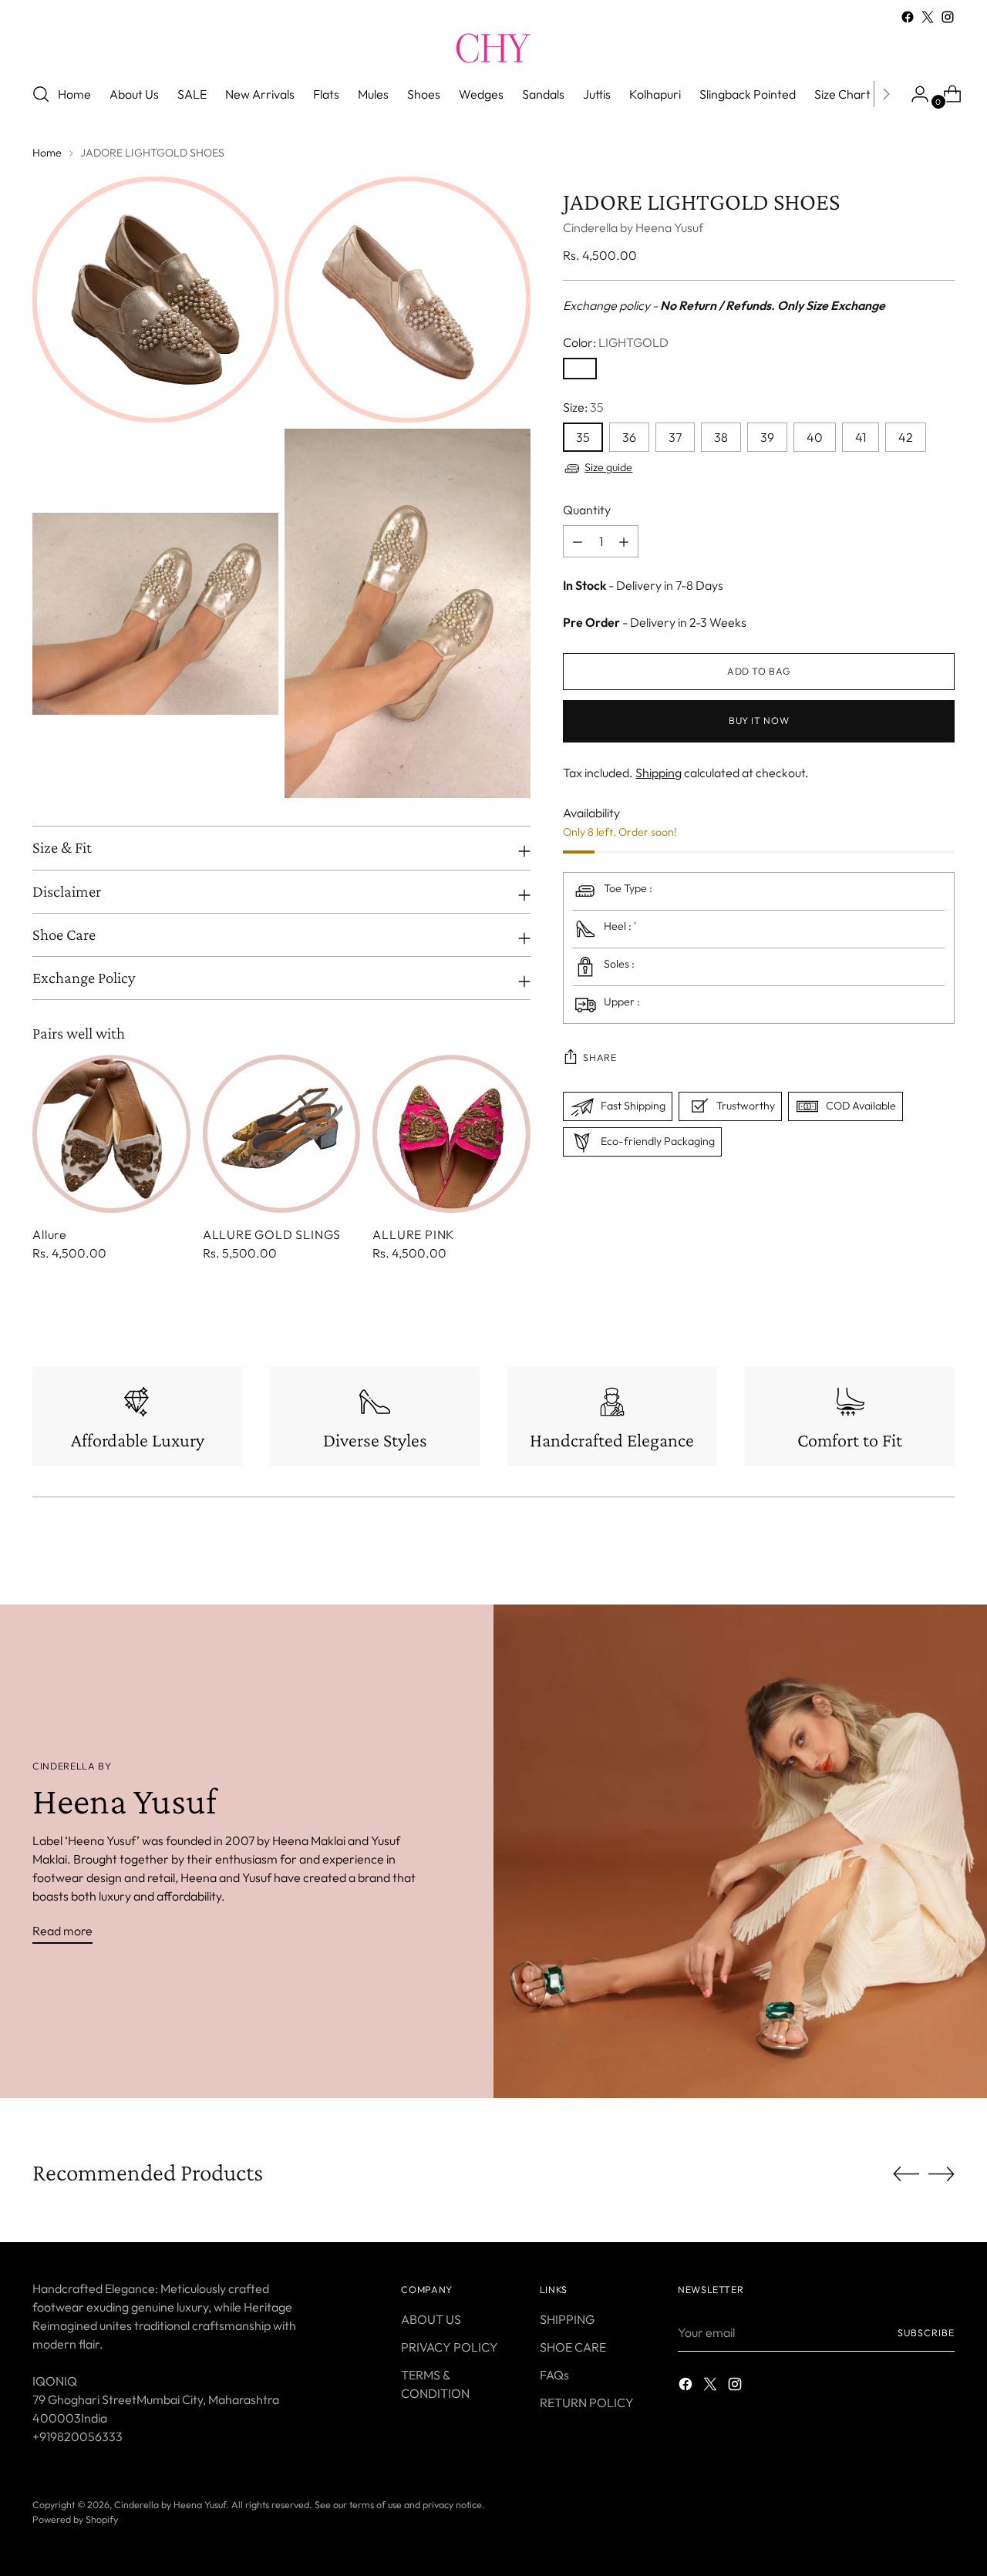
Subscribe (926, 2333)
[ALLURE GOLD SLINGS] (282, 1134)
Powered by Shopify (75, 2519)
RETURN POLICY (587, 2403)
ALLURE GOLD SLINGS (272, 1234)
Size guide (608, 468)
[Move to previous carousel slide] (906, 2174)
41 (861, 438)
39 (767, 438)
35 (583, 438)
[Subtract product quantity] (624, 542)
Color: (616, 343)
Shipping (659, 773)
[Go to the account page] (914, 94)
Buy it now (759, 721)
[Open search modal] (41, 94)
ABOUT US (431, 2319)
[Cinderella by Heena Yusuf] (493, 48)
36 (629, 438)
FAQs (554, 2375)
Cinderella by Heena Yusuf (633, 228)
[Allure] (111, 1134)
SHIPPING (567, 2319)
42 (906, 438)
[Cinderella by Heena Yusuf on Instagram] (948, 17)
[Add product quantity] (578, 542)
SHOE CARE (573, 2347)
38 (721, 438)
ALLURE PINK (414, 1234)
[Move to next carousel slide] (942, 2174)
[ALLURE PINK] (451, 1134)
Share (600, 1057)
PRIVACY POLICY (450, 2347)
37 (675, 438)
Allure (50, 1234)
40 (815, 438)
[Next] (886, 94)
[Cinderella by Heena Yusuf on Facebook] (908, 17)
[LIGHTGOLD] (580, 369)
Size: (583, 408)
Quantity (587, 510)
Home (47, 153)
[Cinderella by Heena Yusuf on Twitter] (928, 17)
